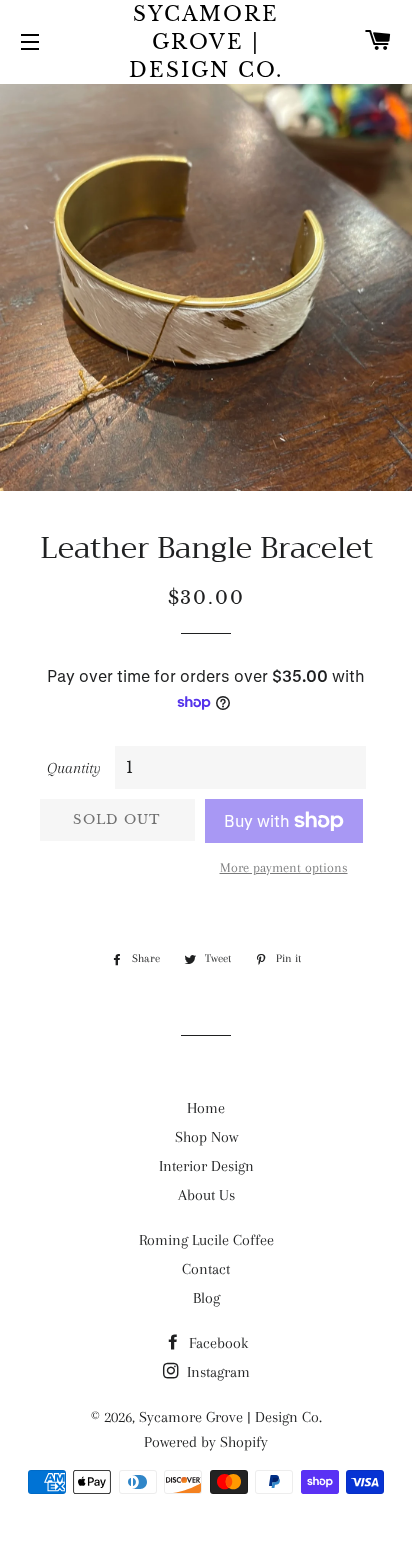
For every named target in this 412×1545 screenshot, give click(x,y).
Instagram (216, 1372)
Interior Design (206, 1166)
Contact (206, 1269)
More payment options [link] (284, 867)
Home (206, 1108)
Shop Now (206, 1137)
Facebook (216, 1343)
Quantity (74, 768)
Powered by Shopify (206, 1442)
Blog (206, 1298)
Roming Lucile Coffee (206, 1240)
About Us (206, 1195)
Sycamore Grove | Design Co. (206, 42)
